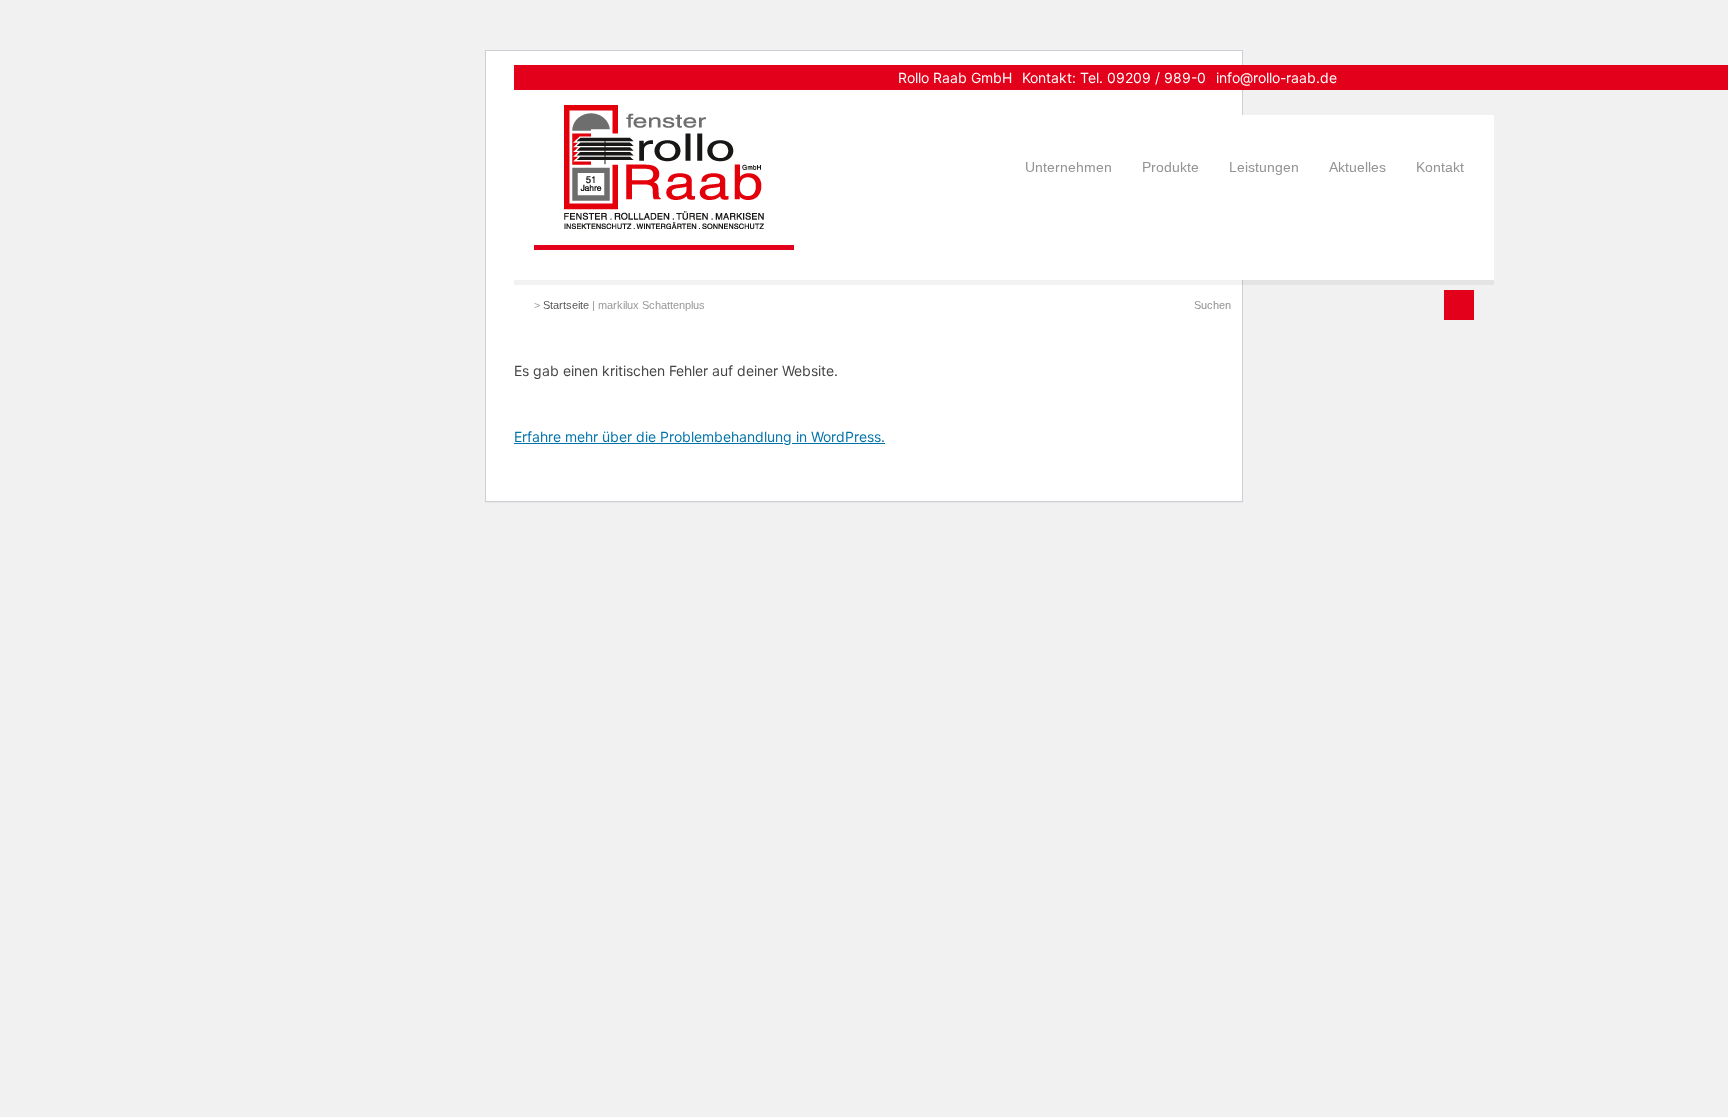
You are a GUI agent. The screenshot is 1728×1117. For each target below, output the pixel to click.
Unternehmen (1068, 167)
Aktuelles (1357, 167)
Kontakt (1440, 167)
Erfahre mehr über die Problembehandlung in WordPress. (699, 436)
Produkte (1170, 167)
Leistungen (1264, 167)
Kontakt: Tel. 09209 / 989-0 (1114, 77)
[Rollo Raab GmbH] (664, 223)
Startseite (566, 305)
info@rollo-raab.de (1276, 77)
